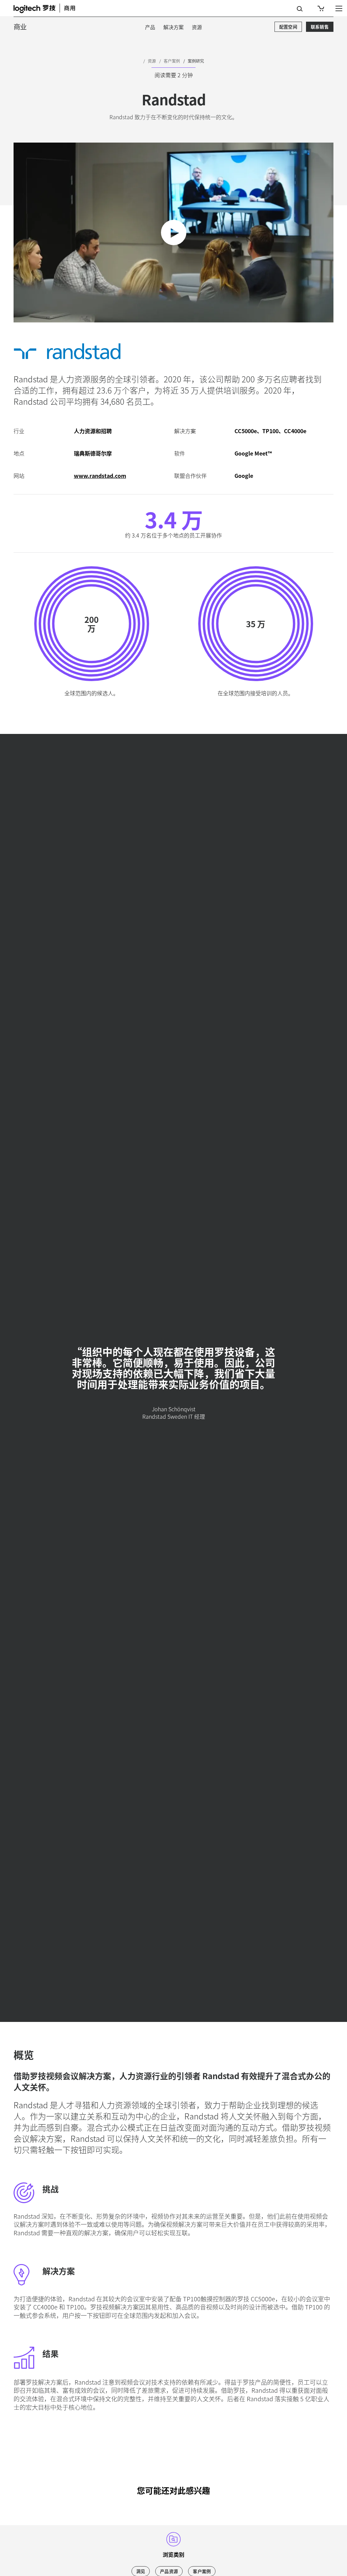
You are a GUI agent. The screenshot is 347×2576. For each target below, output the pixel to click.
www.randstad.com (100, 476)
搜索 (300, 9)
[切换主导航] (339, 8)
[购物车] (320, 8)
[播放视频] (174, 233)
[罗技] (49, 8)
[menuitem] (150, 27)
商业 (20, 27)
